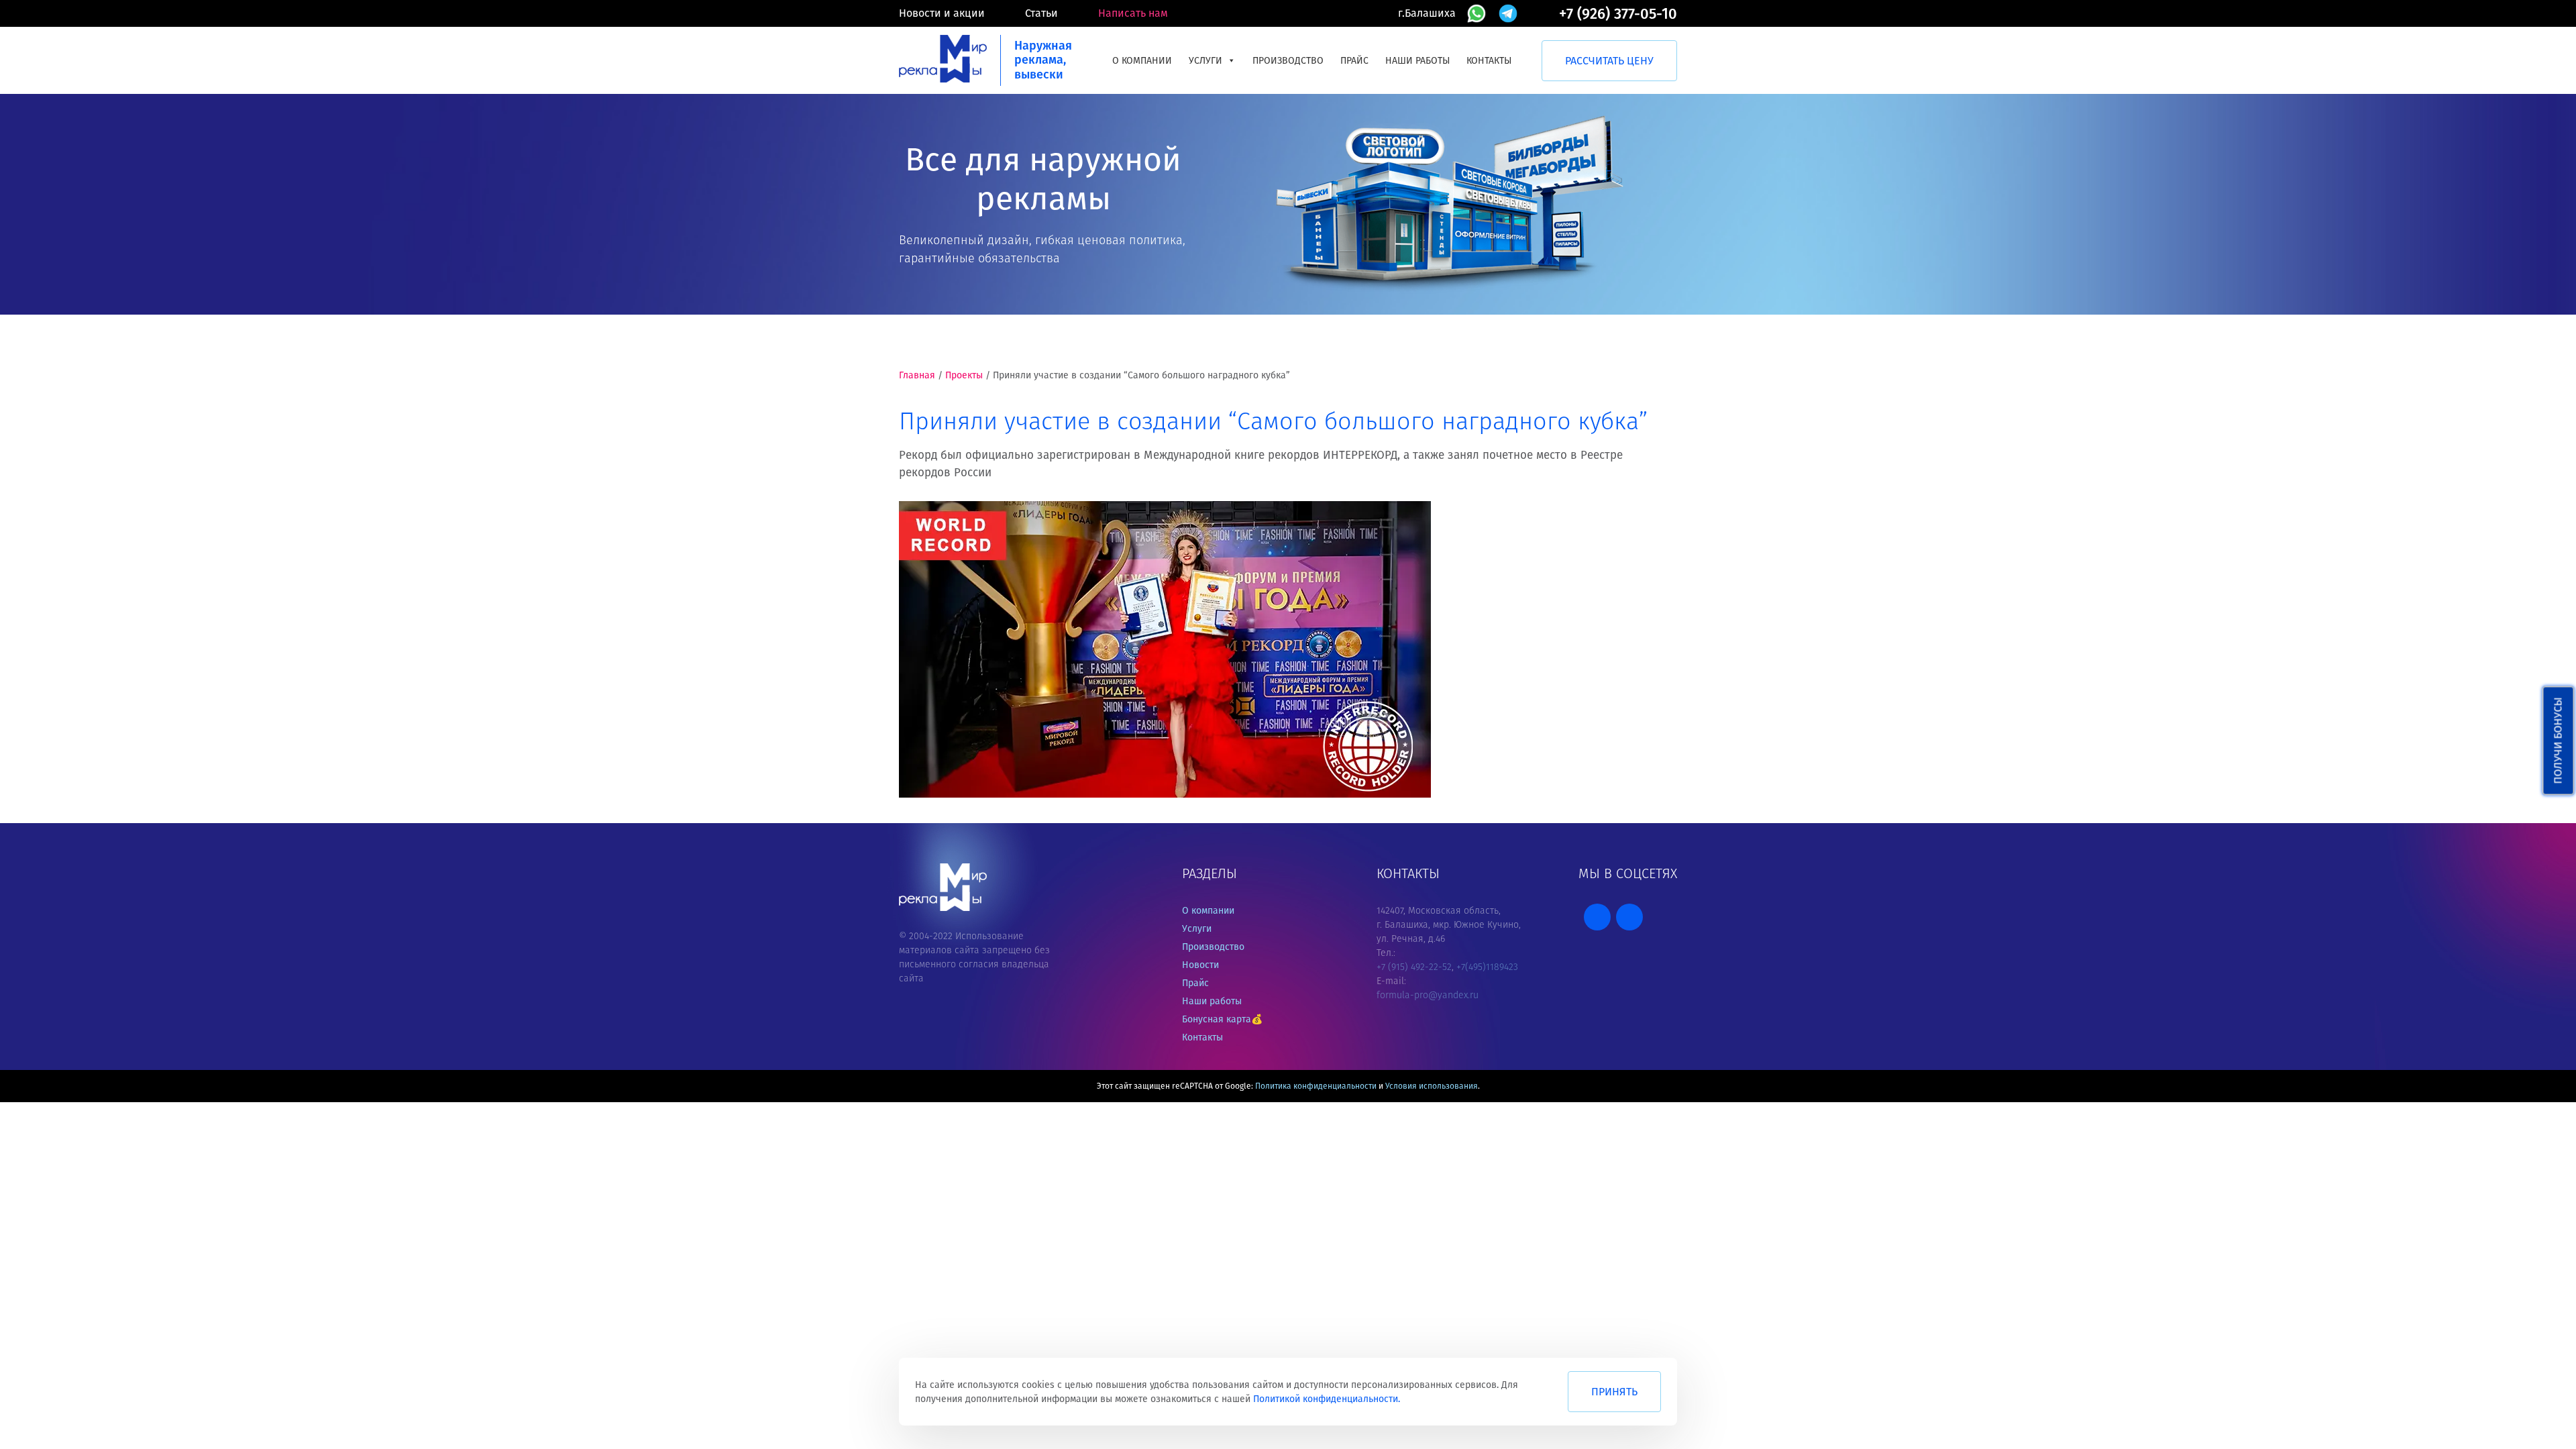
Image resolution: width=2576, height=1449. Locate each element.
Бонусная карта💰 (1222, 1019)
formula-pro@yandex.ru (1428, 995)
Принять (1614, 1392)
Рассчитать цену (1609, 61)
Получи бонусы (2558, 741)
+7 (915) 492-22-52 (1414, 967)
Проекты (964, 375)
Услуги (1205, 61)
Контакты (1489, 61)
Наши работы (1417, 61)
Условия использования (1432, 1086)
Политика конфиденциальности (1316, 1086)
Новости (1200, 965)
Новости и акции (942, 13)
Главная (917, 375)
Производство (1288, 61)
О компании (1142, 61)
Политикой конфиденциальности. (1327, 1399)
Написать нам (1133, 13)
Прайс (1354, 61)
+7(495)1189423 (1487, 967)
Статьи (1041, 13)
